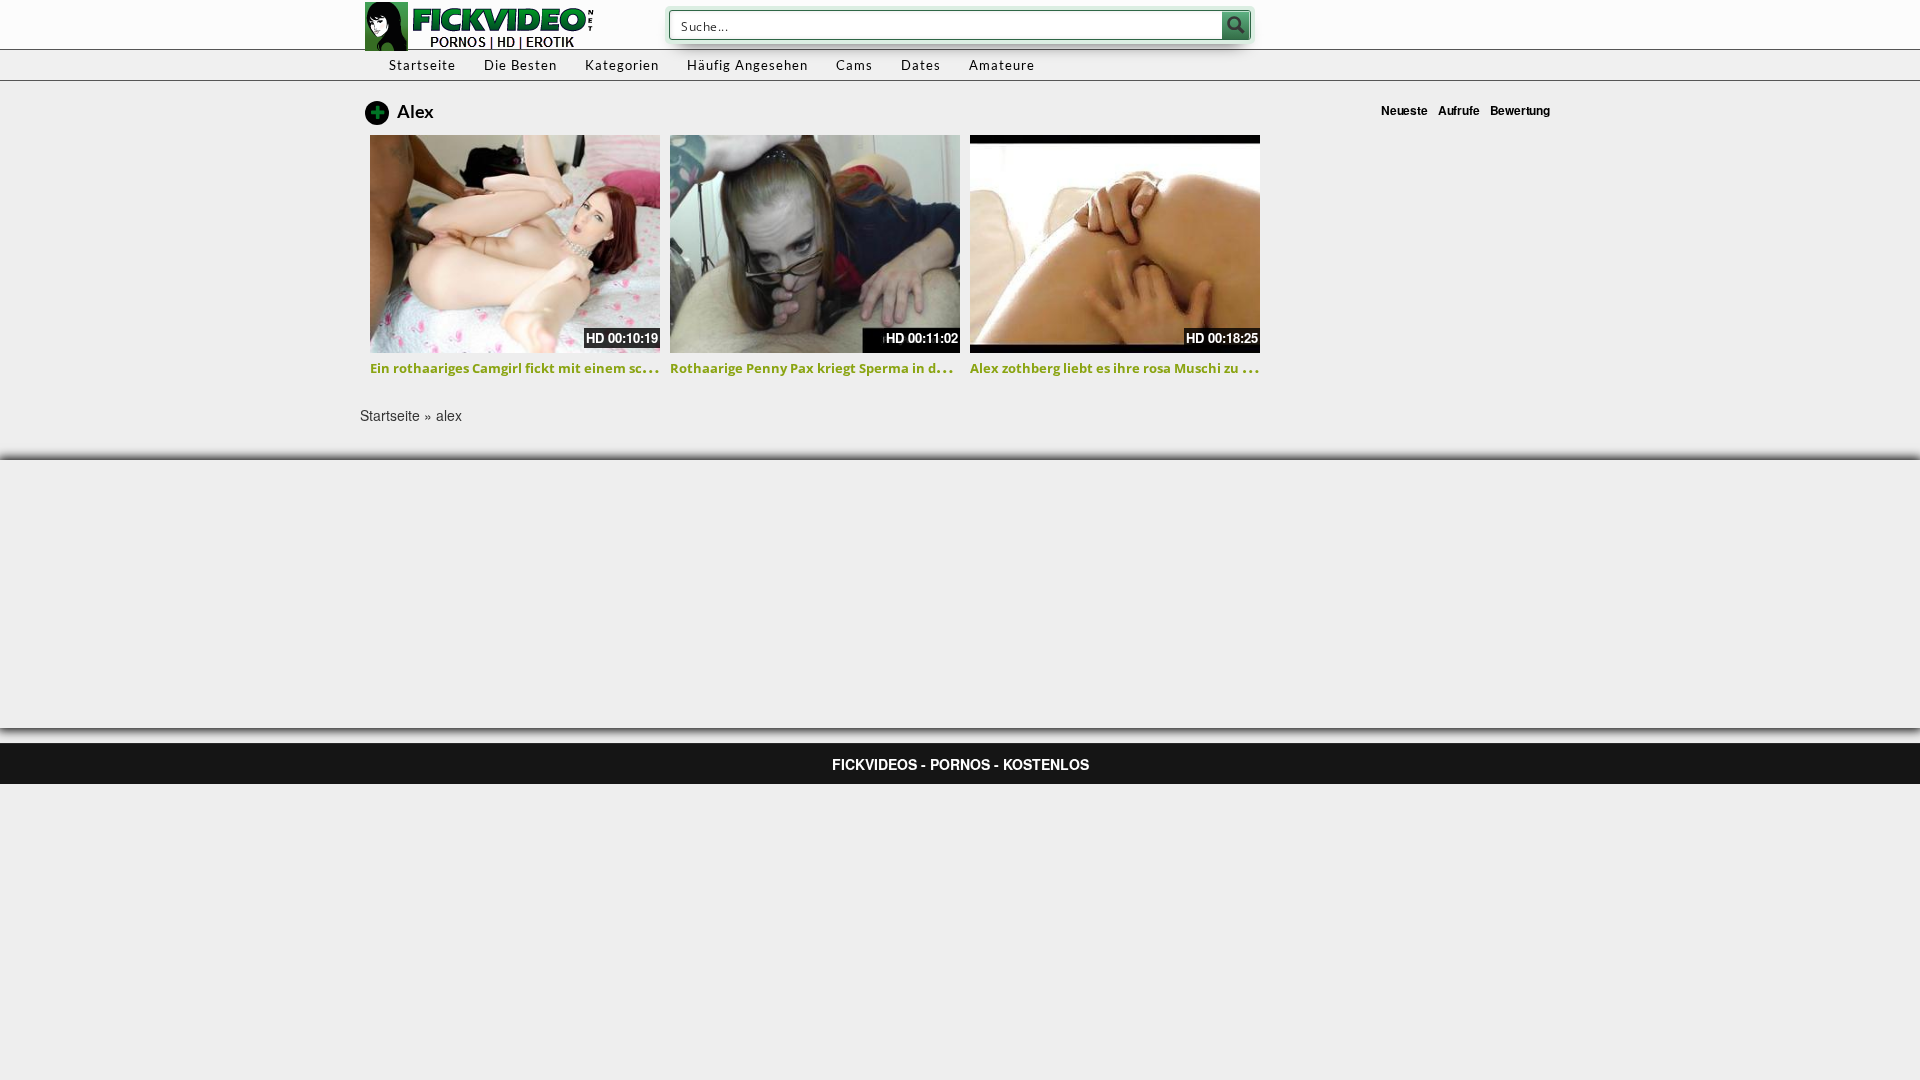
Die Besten (520, 65)
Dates (921, 65)
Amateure (1002, 65)
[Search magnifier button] (1236, 25)
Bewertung (1520, 110)
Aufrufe (1459, 110)
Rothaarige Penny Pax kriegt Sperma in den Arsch (831, 368)
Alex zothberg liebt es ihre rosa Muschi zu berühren (1137, 368)
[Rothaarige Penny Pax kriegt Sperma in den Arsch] (815, 244)
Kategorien (622, 65)
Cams (854, 65)
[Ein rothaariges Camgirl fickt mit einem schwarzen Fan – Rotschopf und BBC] (515, 244)
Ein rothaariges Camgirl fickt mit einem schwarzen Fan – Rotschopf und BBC (616, 368)
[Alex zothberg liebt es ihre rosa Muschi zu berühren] (1115, 244)
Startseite (422, 65)
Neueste (1404, 110)
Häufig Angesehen (747, 65)
